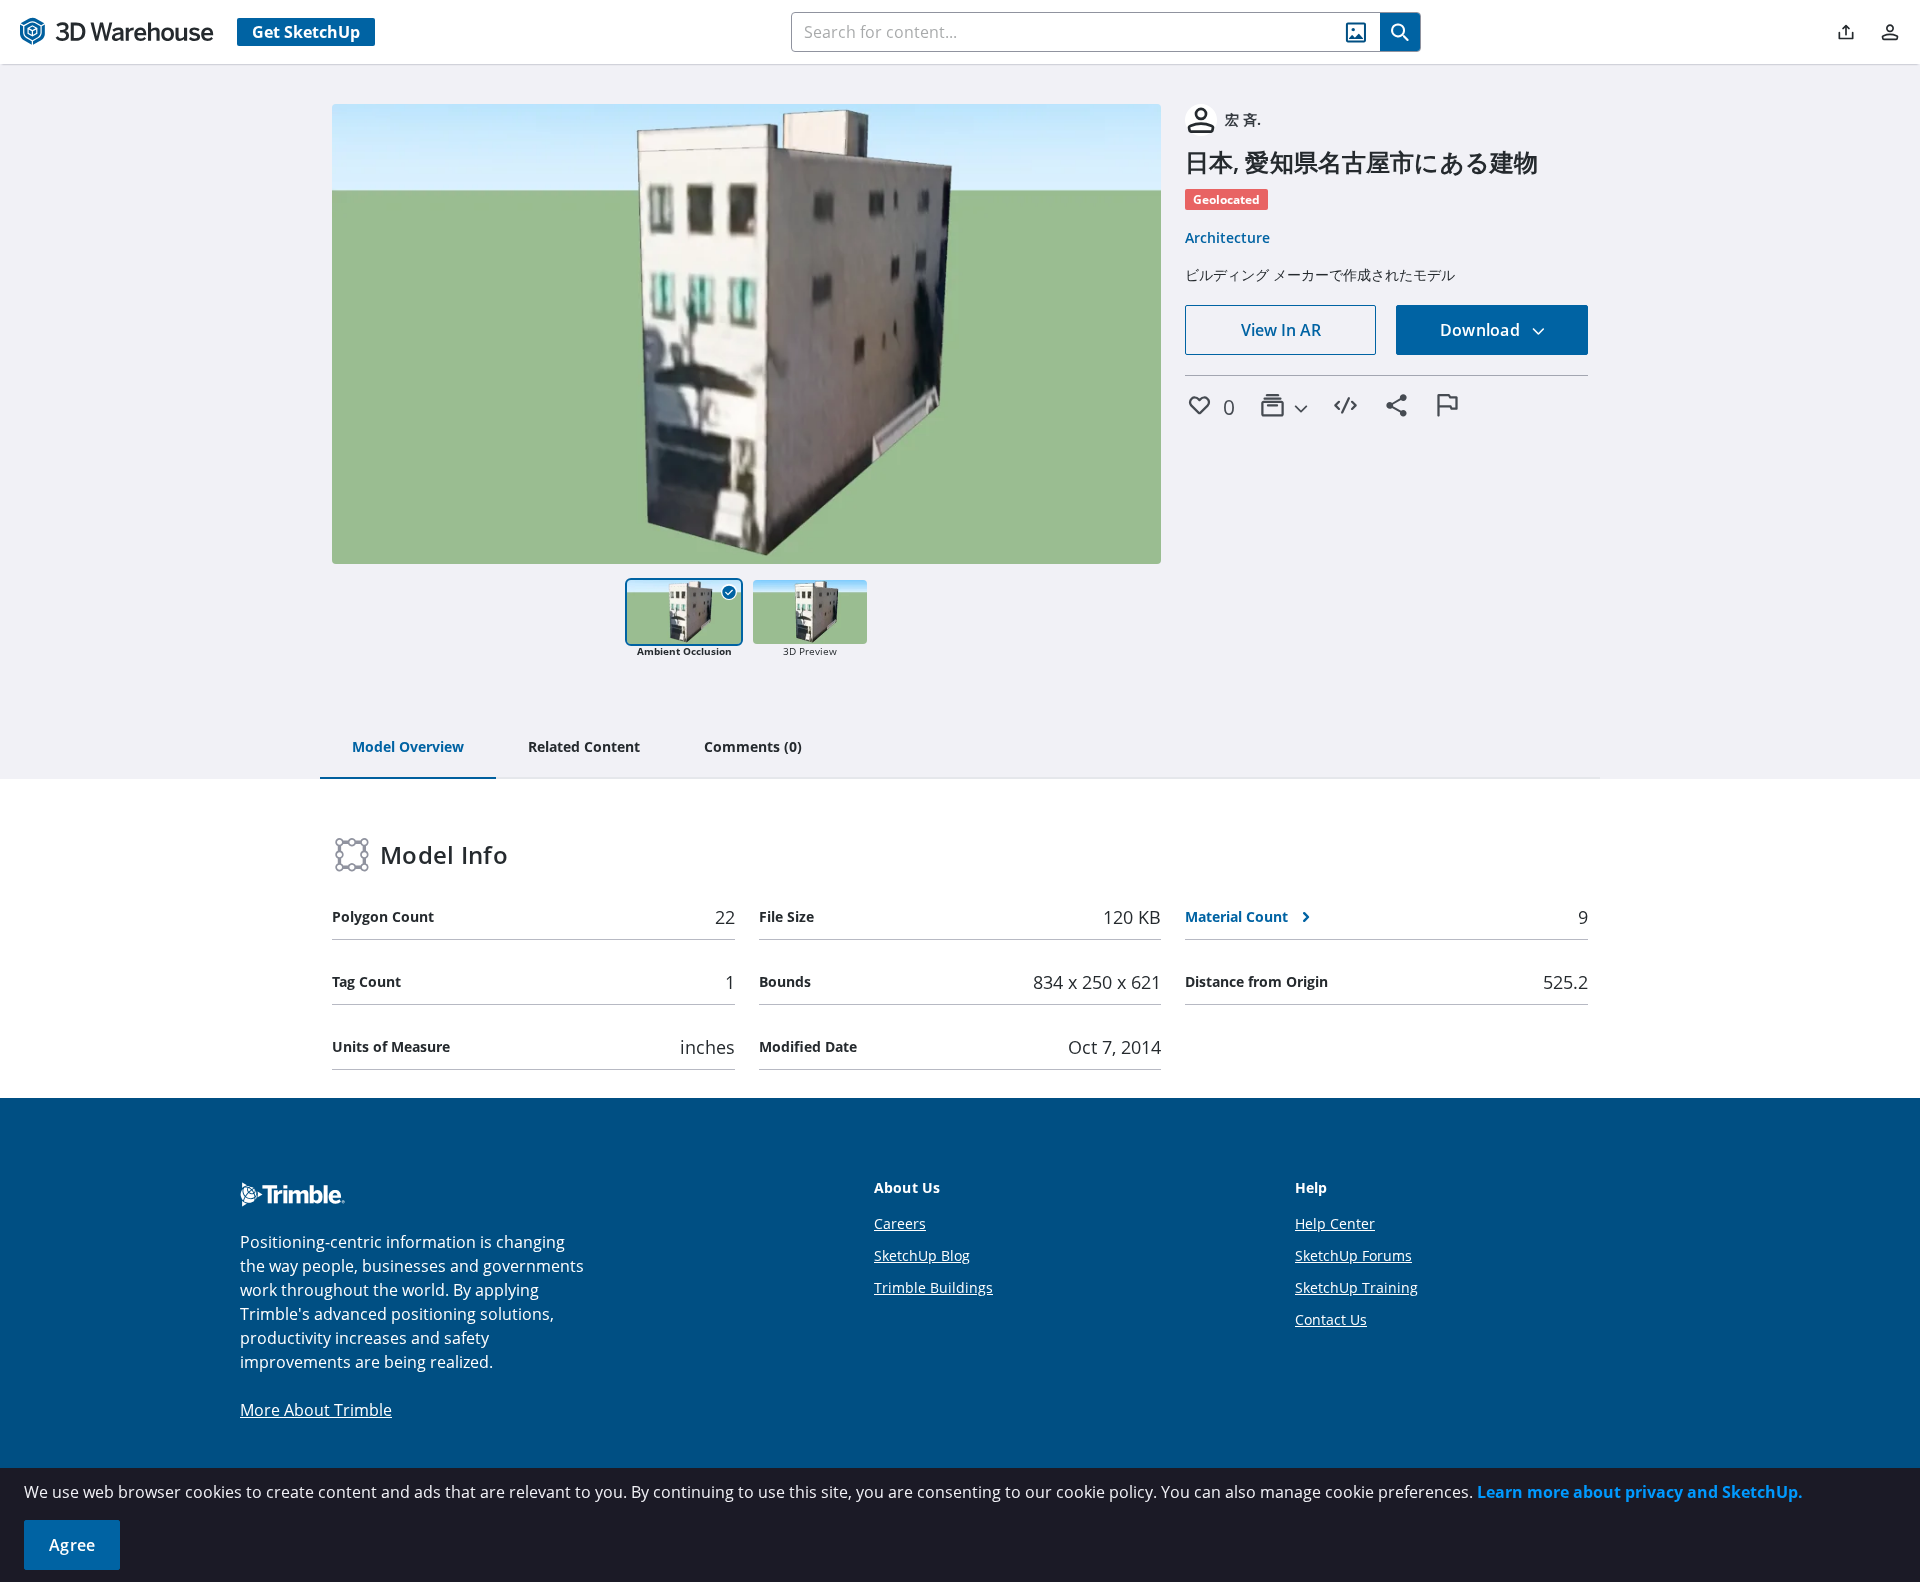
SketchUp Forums (1353, 1255)
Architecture (1227, 237)
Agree (72, 1545)
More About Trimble (316, 1410)
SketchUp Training (1356, 1287)
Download (1482, 330)
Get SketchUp (306, 32)
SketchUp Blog (922, 1255)
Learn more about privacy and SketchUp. (1640, 1492)
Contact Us (1331, 1319)
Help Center (1335, 1223)
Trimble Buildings (933, 1287)
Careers (900, 1223)
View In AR (1281, 330)
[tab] (408, 748)
